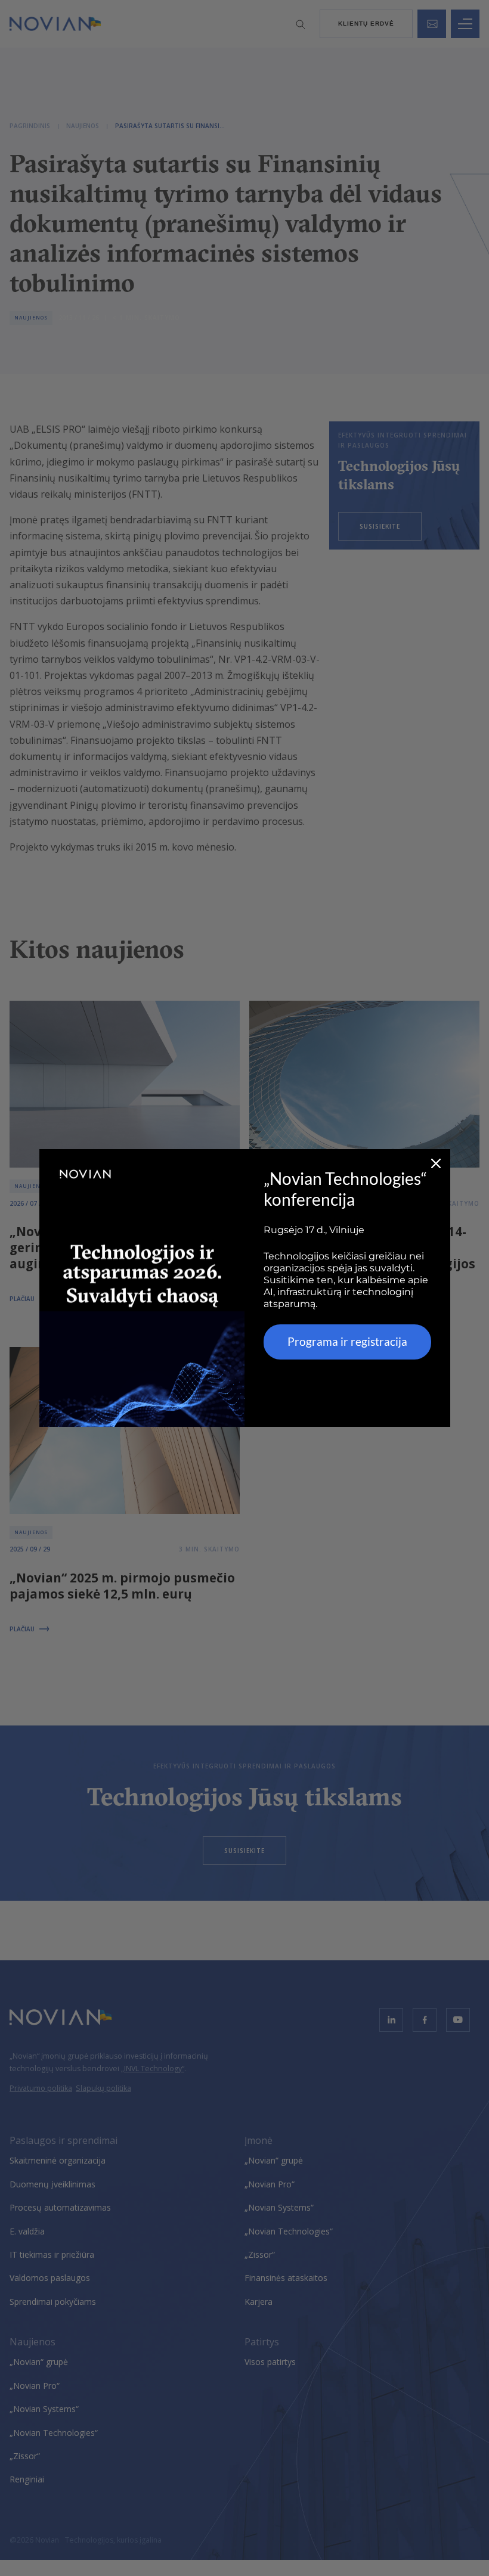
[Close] (436, 1163)
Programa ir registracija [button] (347, 1341)
